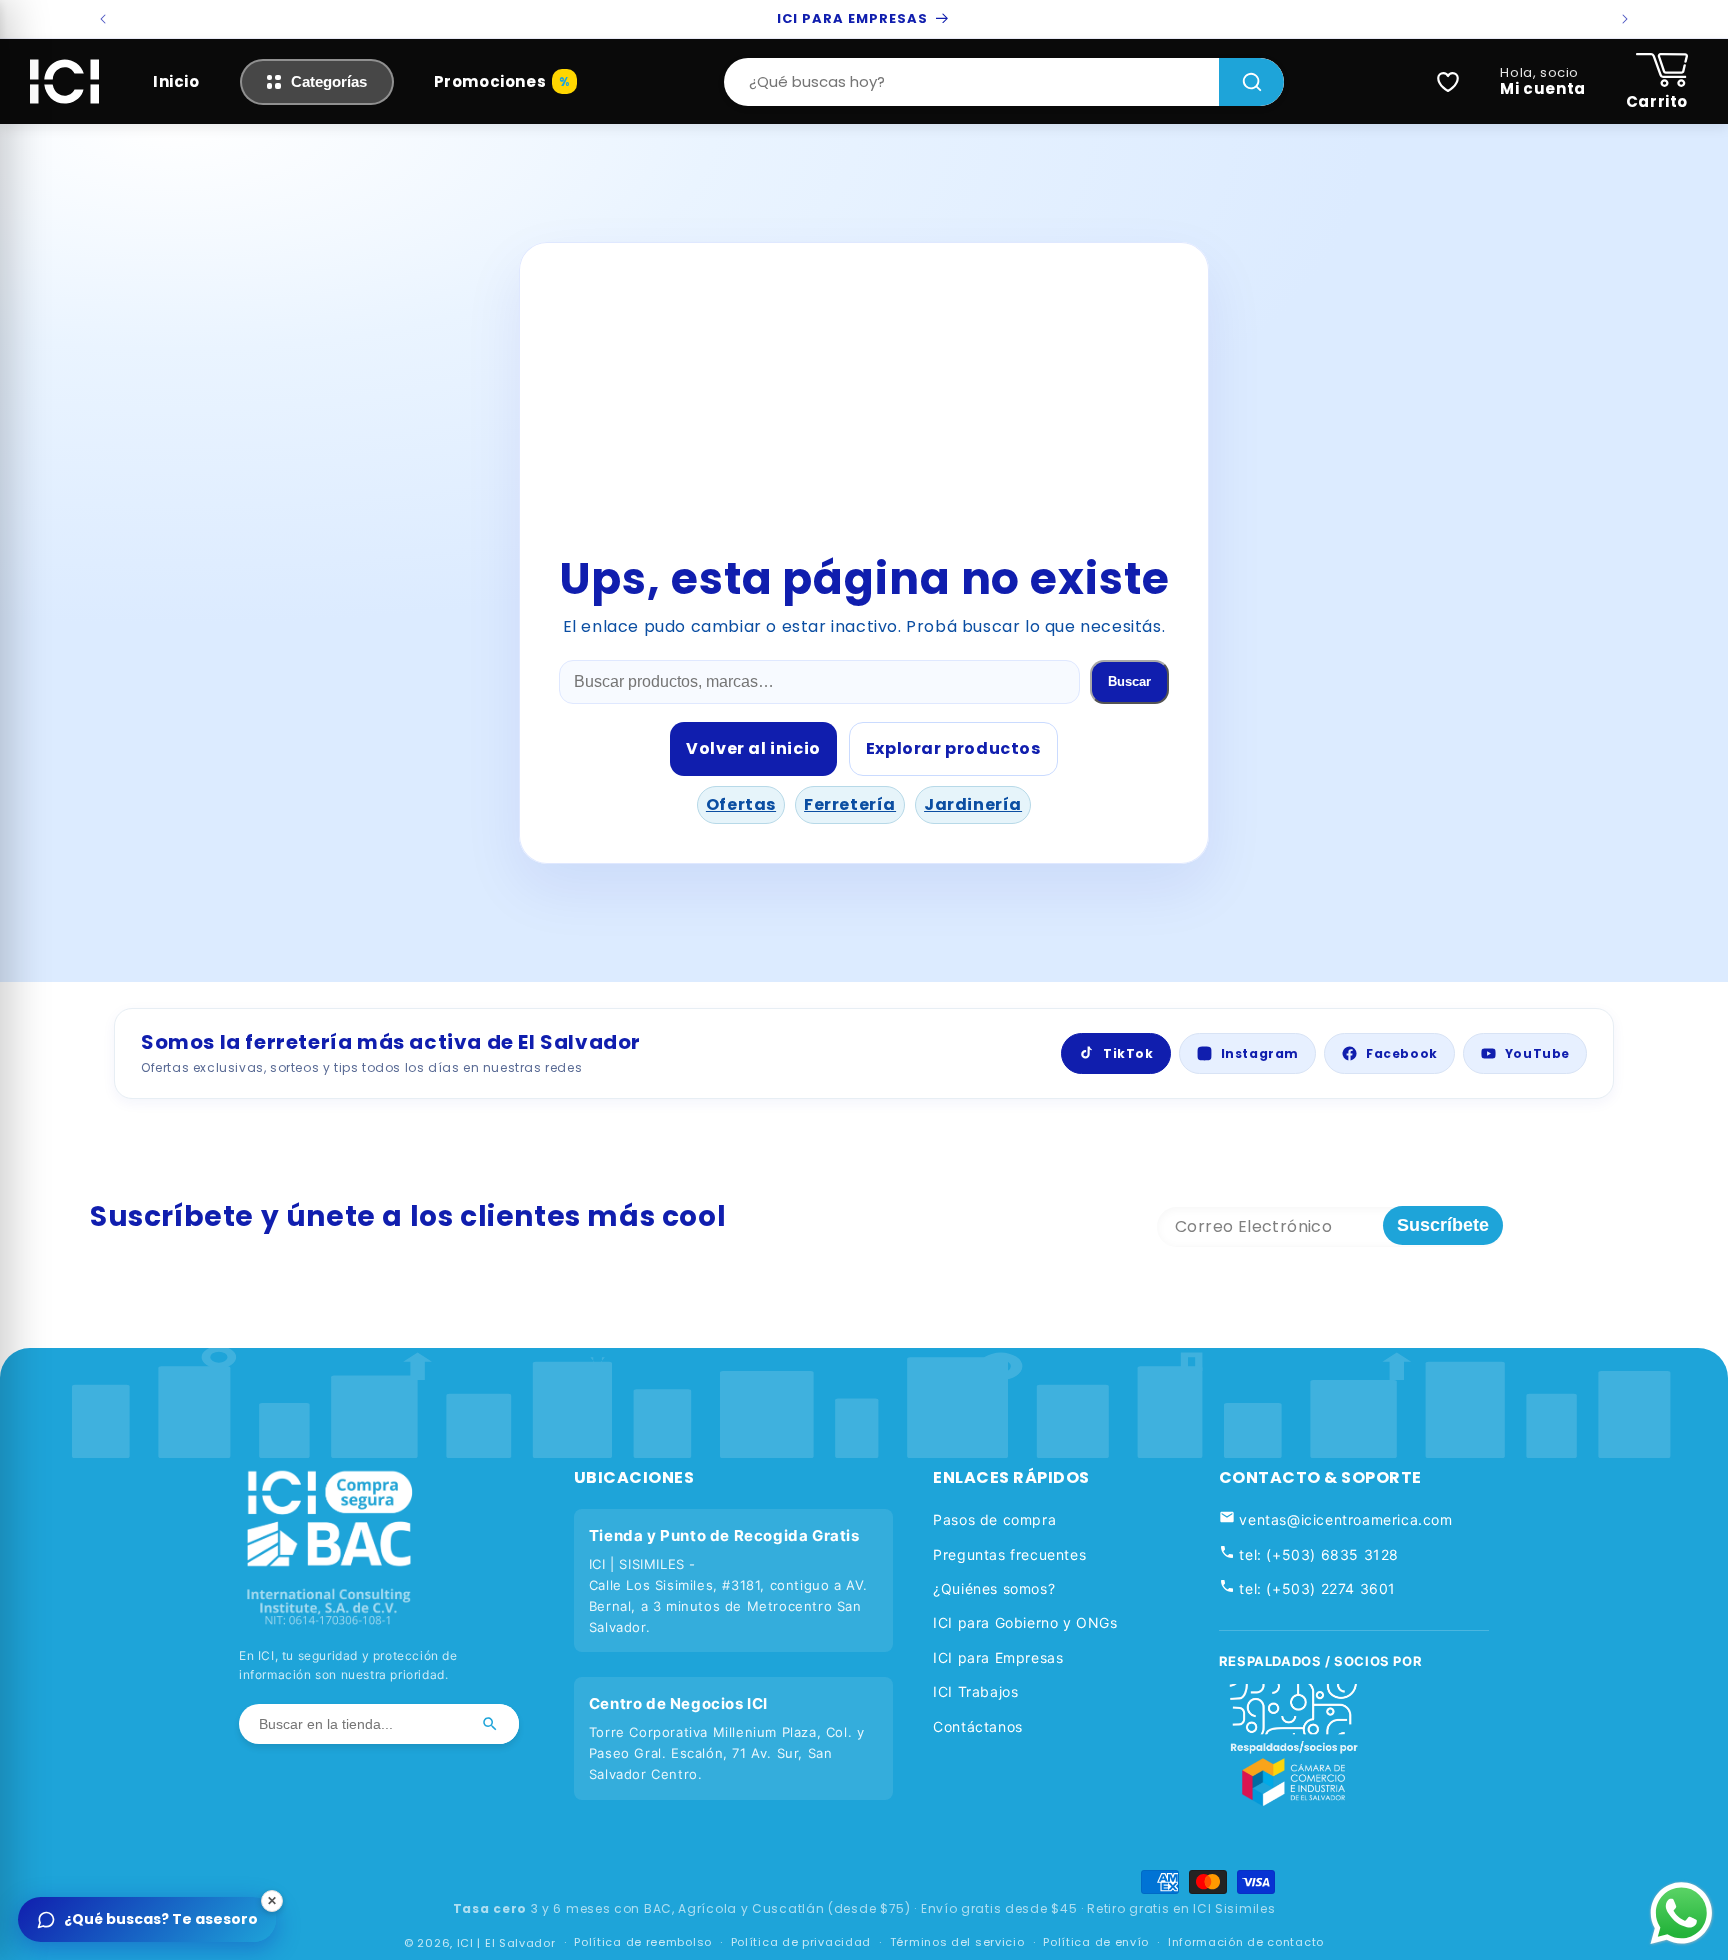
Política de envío (1096, 1943)
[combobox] (971, 82)
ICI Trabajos (975, 1691)
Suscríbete (1443, 1225)
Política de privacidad (801, 1943)
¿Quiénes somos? (994, 1588)
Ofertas (741, 804)
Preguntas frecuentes (1009, 1554)
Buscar (1129, 681)
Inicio (176, 81)
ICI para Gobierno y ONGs (1025, 1622)
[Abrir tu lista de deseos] (1448, 82)
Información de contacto (1246, 1943)
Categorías (329, 81)
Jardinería (973, 804)
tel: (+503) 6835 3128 (1317, 1554)
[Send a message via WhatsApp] (1681, 1913)
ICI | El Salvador (506, 1943)
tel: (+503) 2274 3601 (1315, 1588)
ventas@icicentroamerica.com (1344, 1519)
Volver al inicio (753, 748)
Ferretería (850, 804)
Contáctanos (978, 1726)
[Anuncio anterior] (103, 19)
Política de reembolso (643, 1943)
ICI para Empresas (998, 1657)
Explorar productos (953, 748)
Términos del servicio (957, 1943)
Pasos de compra (994, 1519)
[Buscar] (1251, 82)
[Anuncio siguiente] (1625, 19)
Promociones (490, 81)
